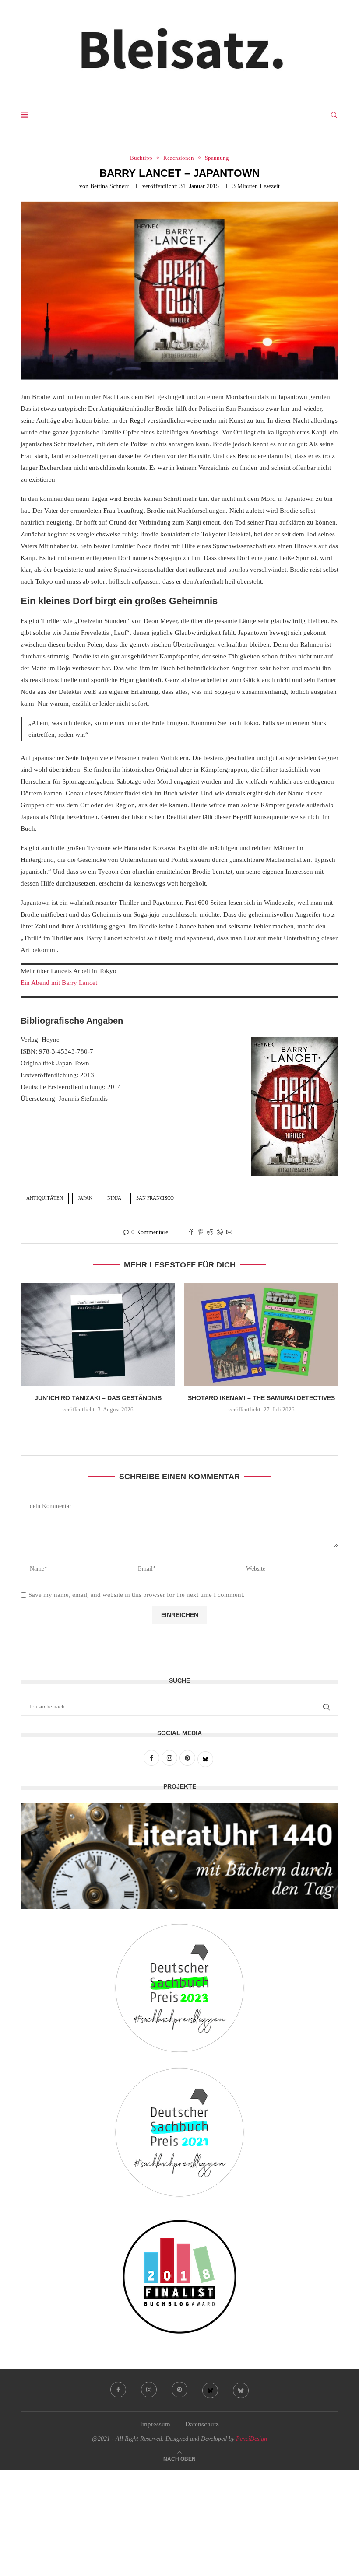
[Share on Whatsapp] (220, 1233)
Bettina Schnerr (109, 186)
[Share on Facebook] (191, 1233)
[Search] (334, 115)
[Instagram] (149, 2390)
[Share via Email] (229, 1233)
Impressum (155, 2424)
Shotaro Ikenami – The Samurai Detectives (261, 1398)
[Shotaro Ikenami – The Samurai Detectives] (261, 1335)
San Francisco (155, 1198)
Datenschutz (202, 2424)
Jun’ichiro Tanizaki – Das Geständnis (98, 1398)
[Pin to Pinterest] (201, 1233)
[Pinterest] (179, 2390)
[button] (179, 1428)
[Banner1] (179, 1856)
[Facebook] (118, 2390)
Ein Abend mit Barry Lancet (59, 983)
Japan (85, 1198)
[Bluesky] (210, 2390)
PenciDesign (252, 2439)
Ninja (114, 1198)
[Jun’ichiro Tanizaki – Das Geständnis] (98, 1335)
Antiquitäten (45, 1198)
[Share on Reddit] (210, 1233)
